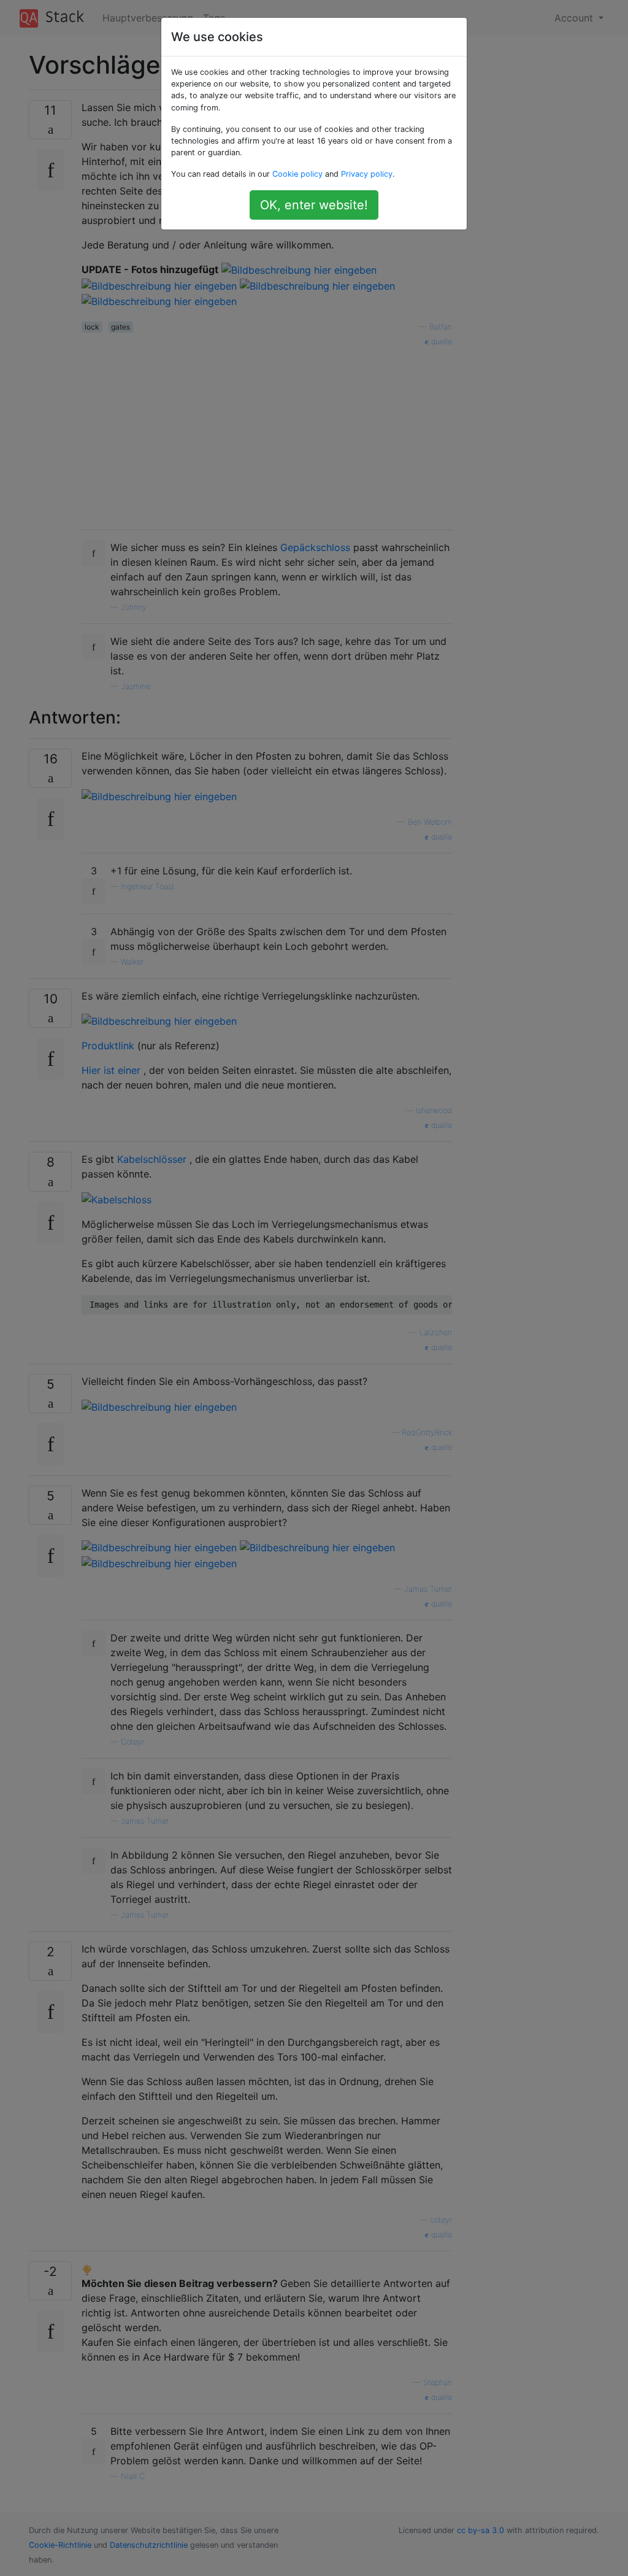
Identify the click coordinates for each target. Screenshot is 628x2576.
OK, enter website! (314, 205)
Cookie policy (297, 174)
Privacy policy (367, 174)
